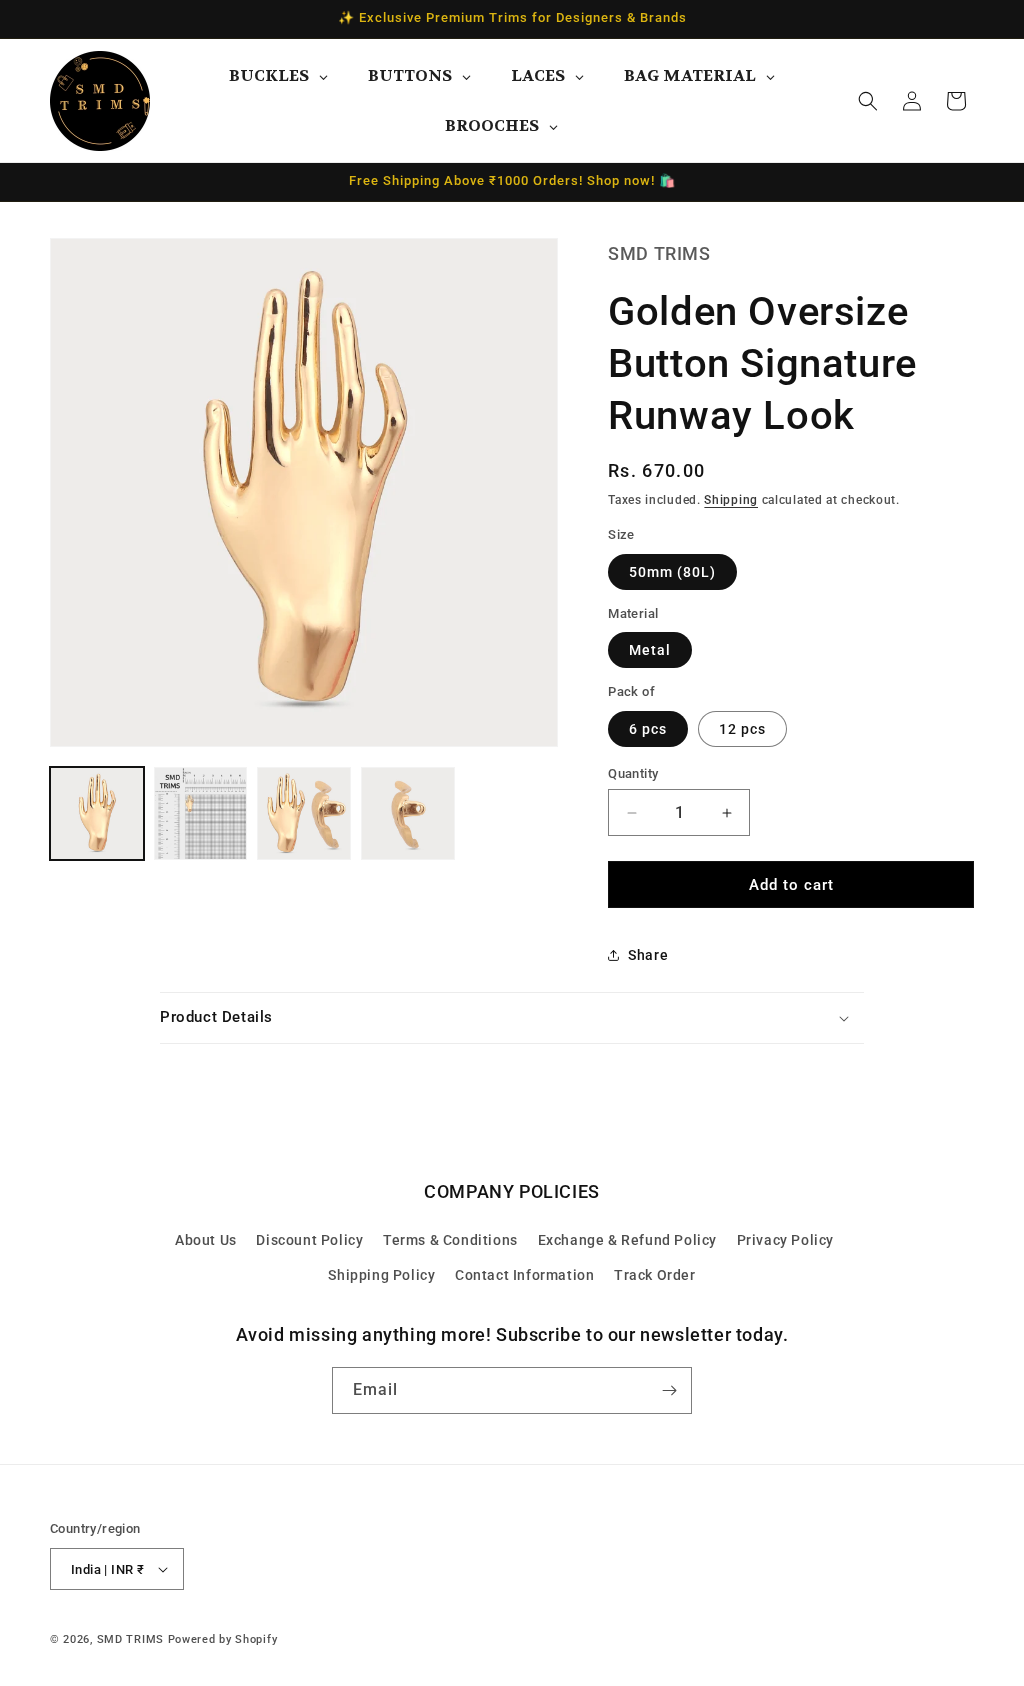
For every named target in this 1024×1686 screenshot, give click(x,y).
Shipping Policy (381, 1275)
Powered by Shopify (223, 1639)
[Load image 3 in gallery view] (304, 814)
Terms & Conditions (450, 1240)
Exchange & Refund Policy (627, 1240)
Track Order (655, 1275)
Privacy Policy (785, 1240)
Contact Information (524, 1275)
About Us (206, 1240)
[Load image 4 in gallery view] (408, 814)
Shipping (731, 500)
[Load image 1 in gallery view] (97, 814)
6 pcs (648, 729)
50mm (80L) (672, 572)
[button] (868, 101)
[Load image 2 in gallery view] (201, 814)
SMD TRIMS (130, 1639)
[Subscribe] (669, 1390)
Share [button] (648, 955)
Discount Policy (309, 1240)
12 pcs (742, 729)
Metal (650, 650)
